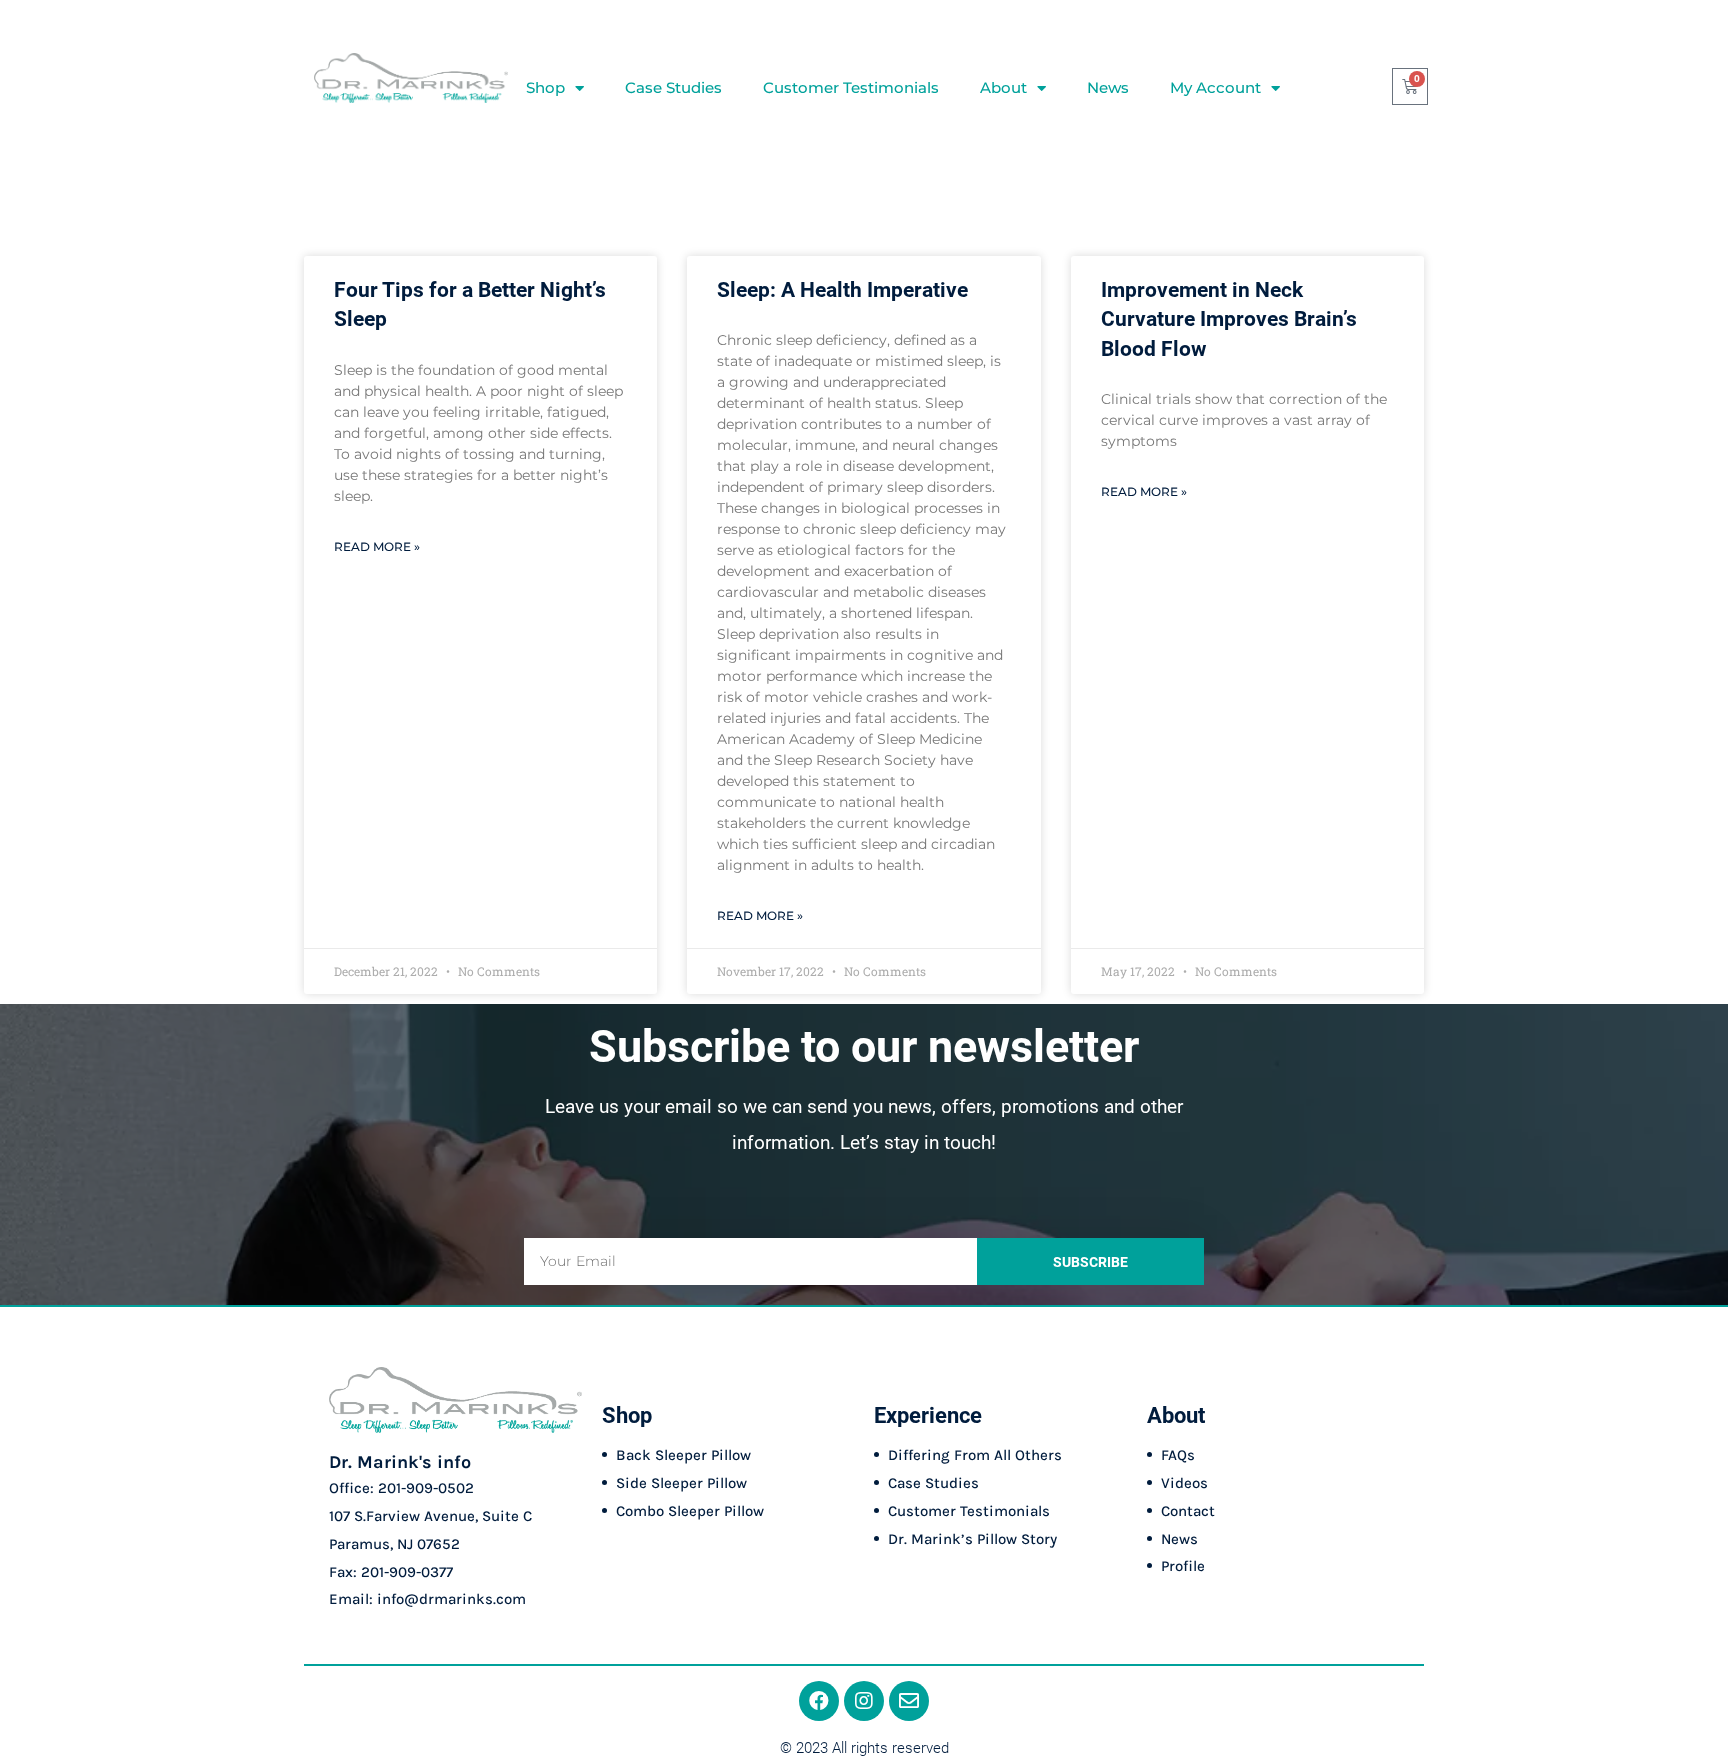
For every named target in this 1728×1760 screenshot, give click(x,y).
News (1108, 87)
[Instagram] (864, 1701)
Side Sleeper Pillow (681, 1483)
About (1003, 87)
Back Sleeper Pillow (683, 1455)
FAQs (1178, 1455)
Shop (545, 87)
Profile (1183, 1566)
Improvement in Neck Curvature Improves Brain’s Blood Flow (1229, 319)
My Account (1215, 87)
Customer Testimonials (851, 87)
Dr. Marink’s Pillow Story (972, 1539)
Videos (1184, 1483)
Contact (1188, 1511)
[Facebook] (819, 1701)
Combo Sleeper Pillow (690, 1511)
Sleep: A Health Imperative (842, 290)
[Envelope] (909, 1701)
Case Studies (673, 87)
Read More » (377, 546)
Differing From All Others (975, 1455)
